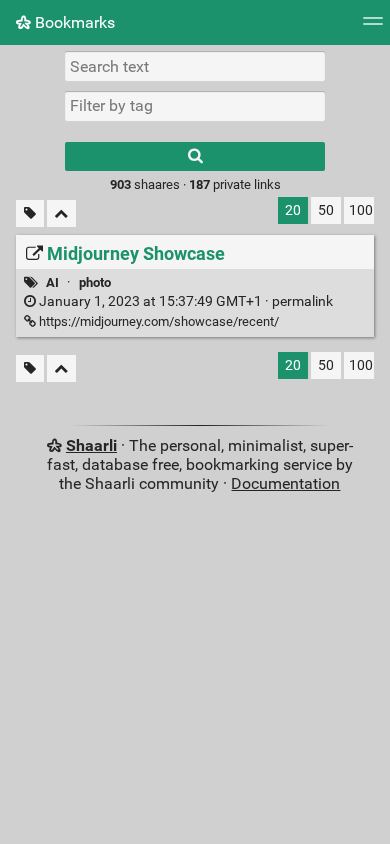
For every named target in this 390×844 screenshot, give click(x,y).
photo (95, 282)
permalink (184, 301)
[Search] (195, 156)
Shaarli (91, 445)
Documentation (285, 483)
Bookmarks (73, 22)
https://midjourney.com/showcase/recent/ (157, 321)
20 (293, 210)
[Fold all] (61, 213)
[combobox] (195, 106)
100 (361, 210)
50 (326, 210)
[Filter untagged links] (30, 213)
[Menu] (373, 27)
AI (52, 282)
